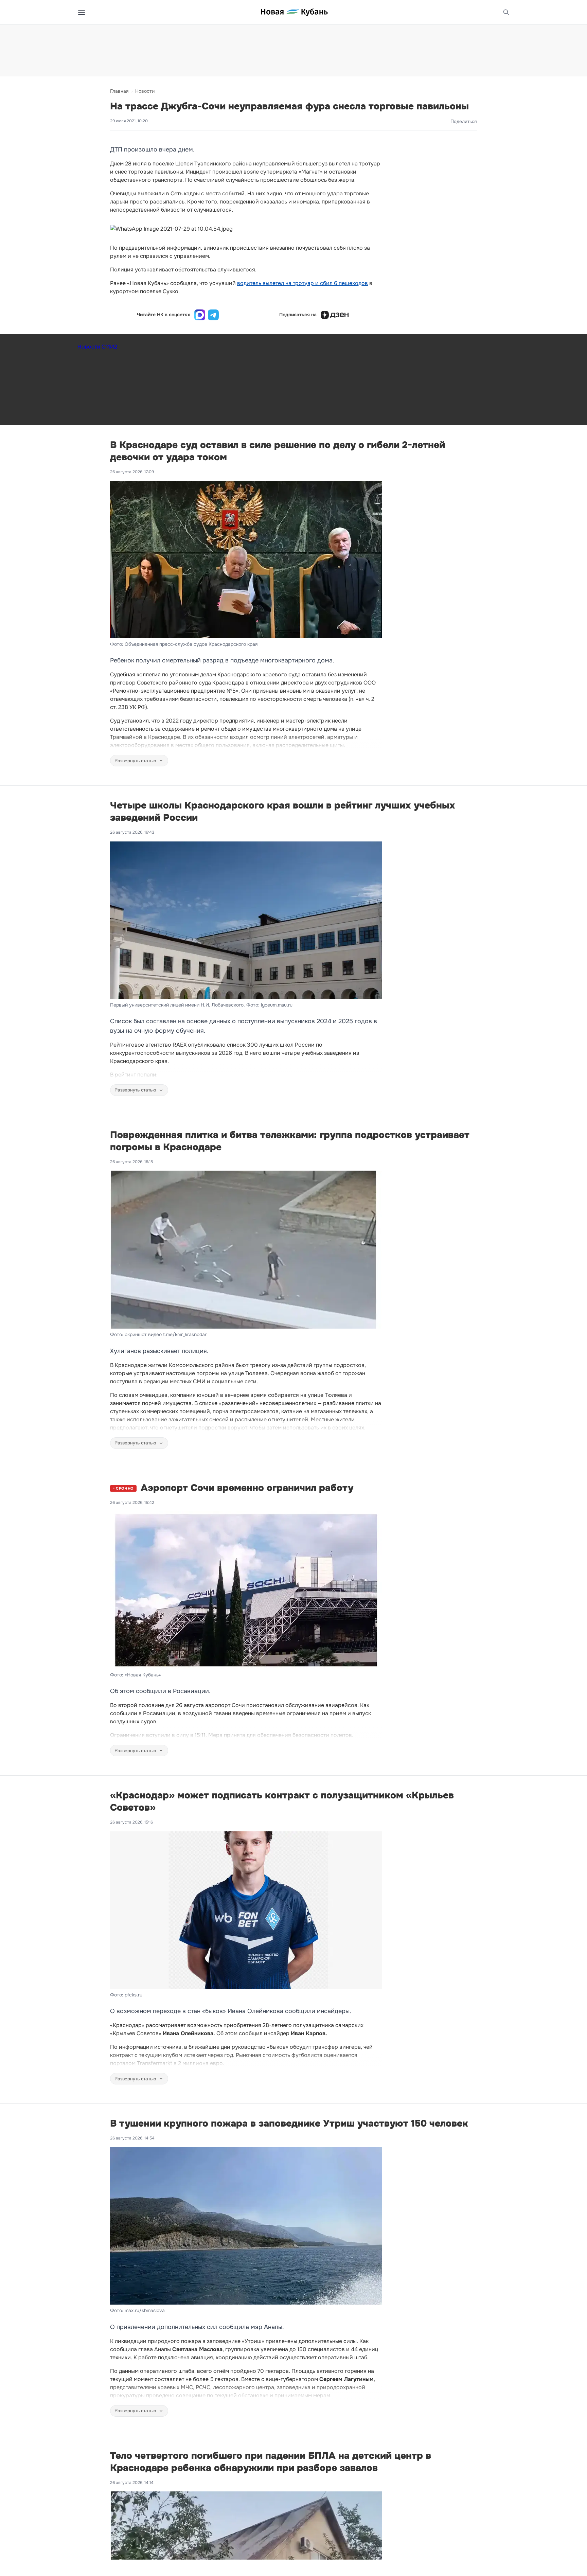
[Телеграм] (213, 315)
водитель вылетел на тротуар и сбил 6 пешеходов (303, 283)
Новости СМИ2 (97, 347)
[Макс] (200, 315)
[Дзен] (335, 315)
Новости (145, 91)
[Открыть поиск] (506, 12)
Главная (119, 91)
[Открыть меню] (82, 12)
